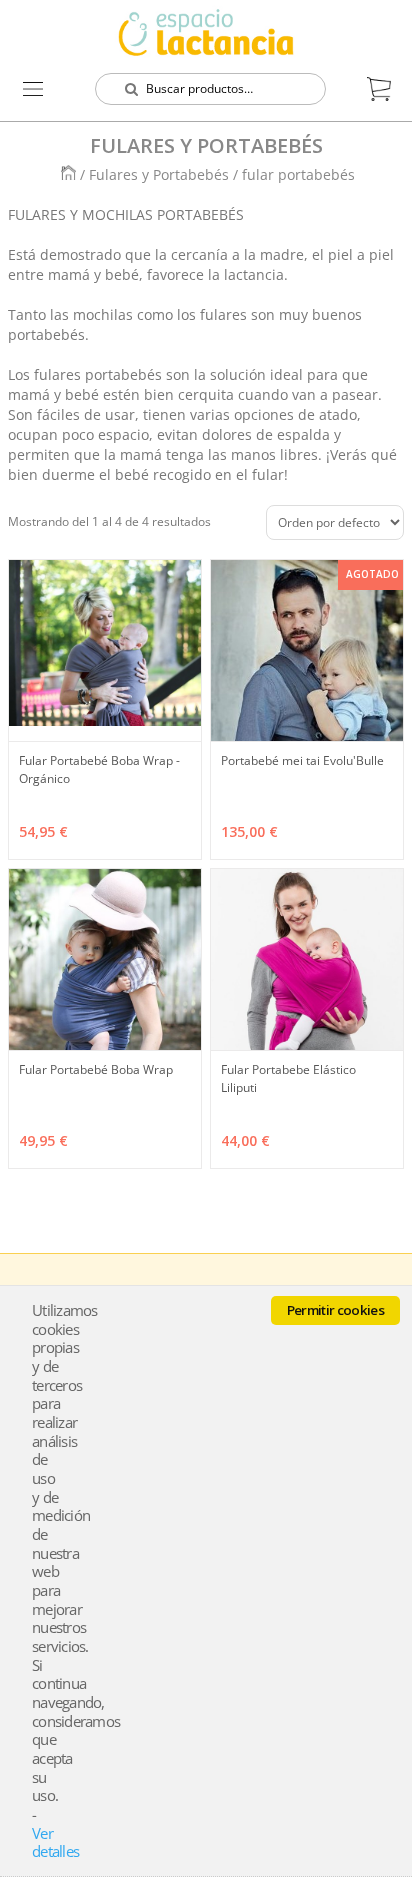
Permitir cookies (335, 1310)
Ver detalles (55, 1842)
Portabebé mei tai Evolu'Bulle (302, 760)
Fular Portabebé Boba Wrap (96, 1069)
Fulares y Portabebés (161, 174)
